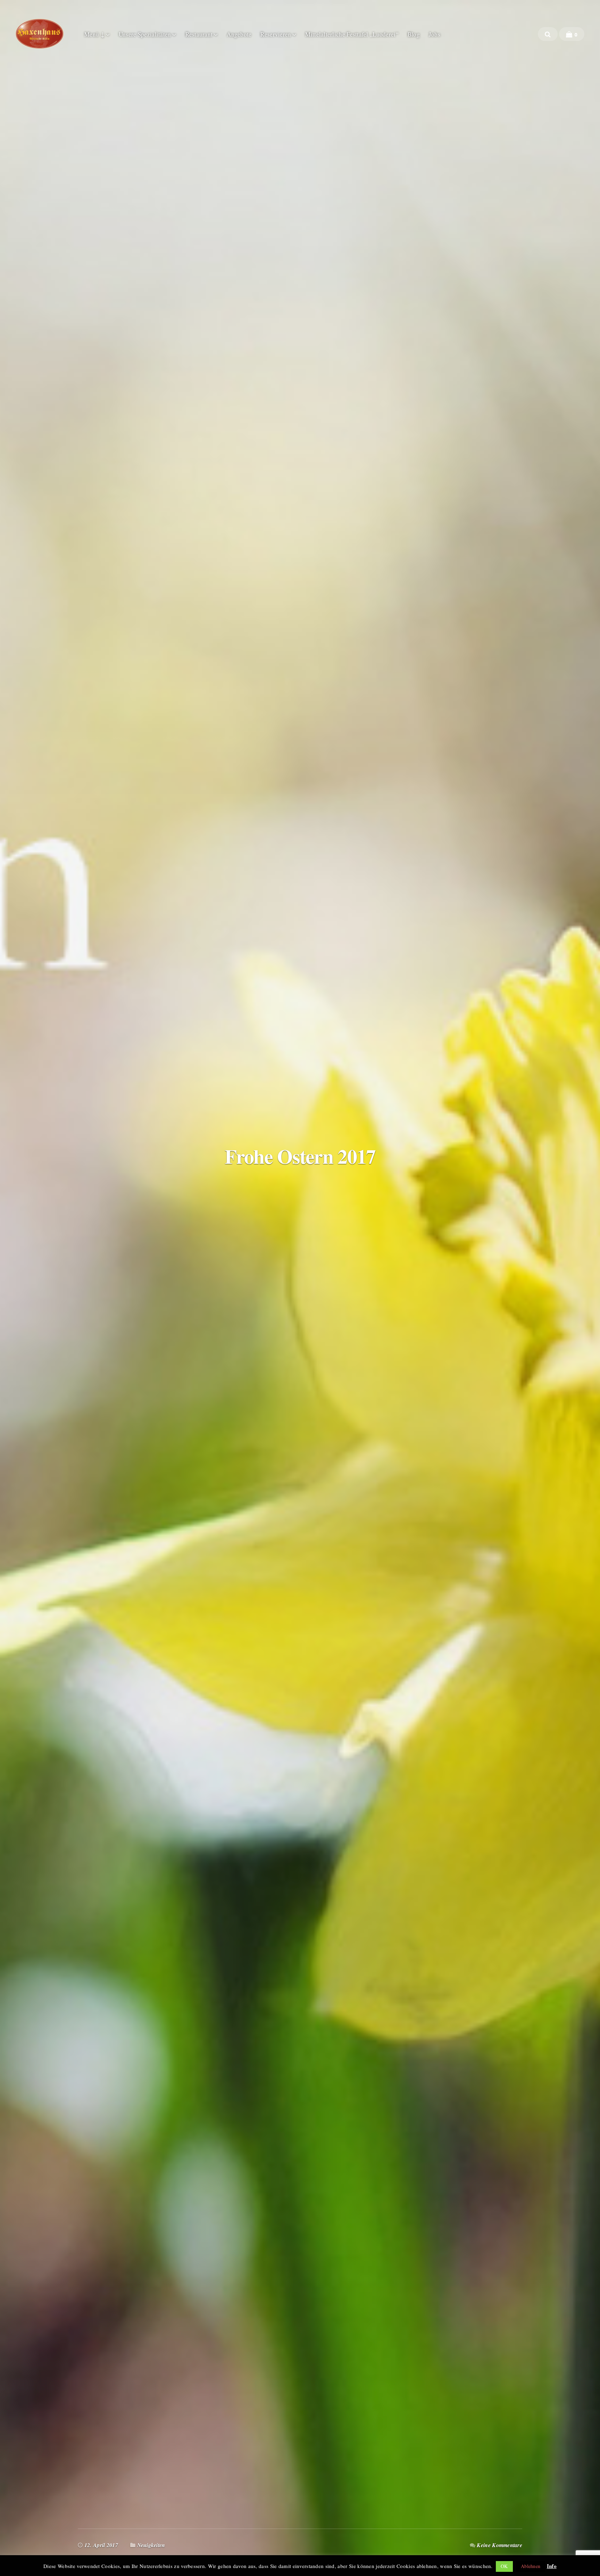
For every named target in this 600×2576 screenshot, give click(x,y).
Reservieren (276, 34)
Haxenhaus (40, 34)
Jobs (435, 34)
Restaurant (199, 34)
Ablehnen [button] (531, 2566)
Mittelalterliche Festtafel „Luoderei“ (352, 34)
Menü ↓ (94, 34)
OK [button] (504, 2566)
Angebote (239, 34)
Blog (414, 34)
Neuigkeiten (151, 2545)
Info (552, 2566)
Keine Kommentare (499, 2545)
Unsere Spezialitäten (145, 34)
